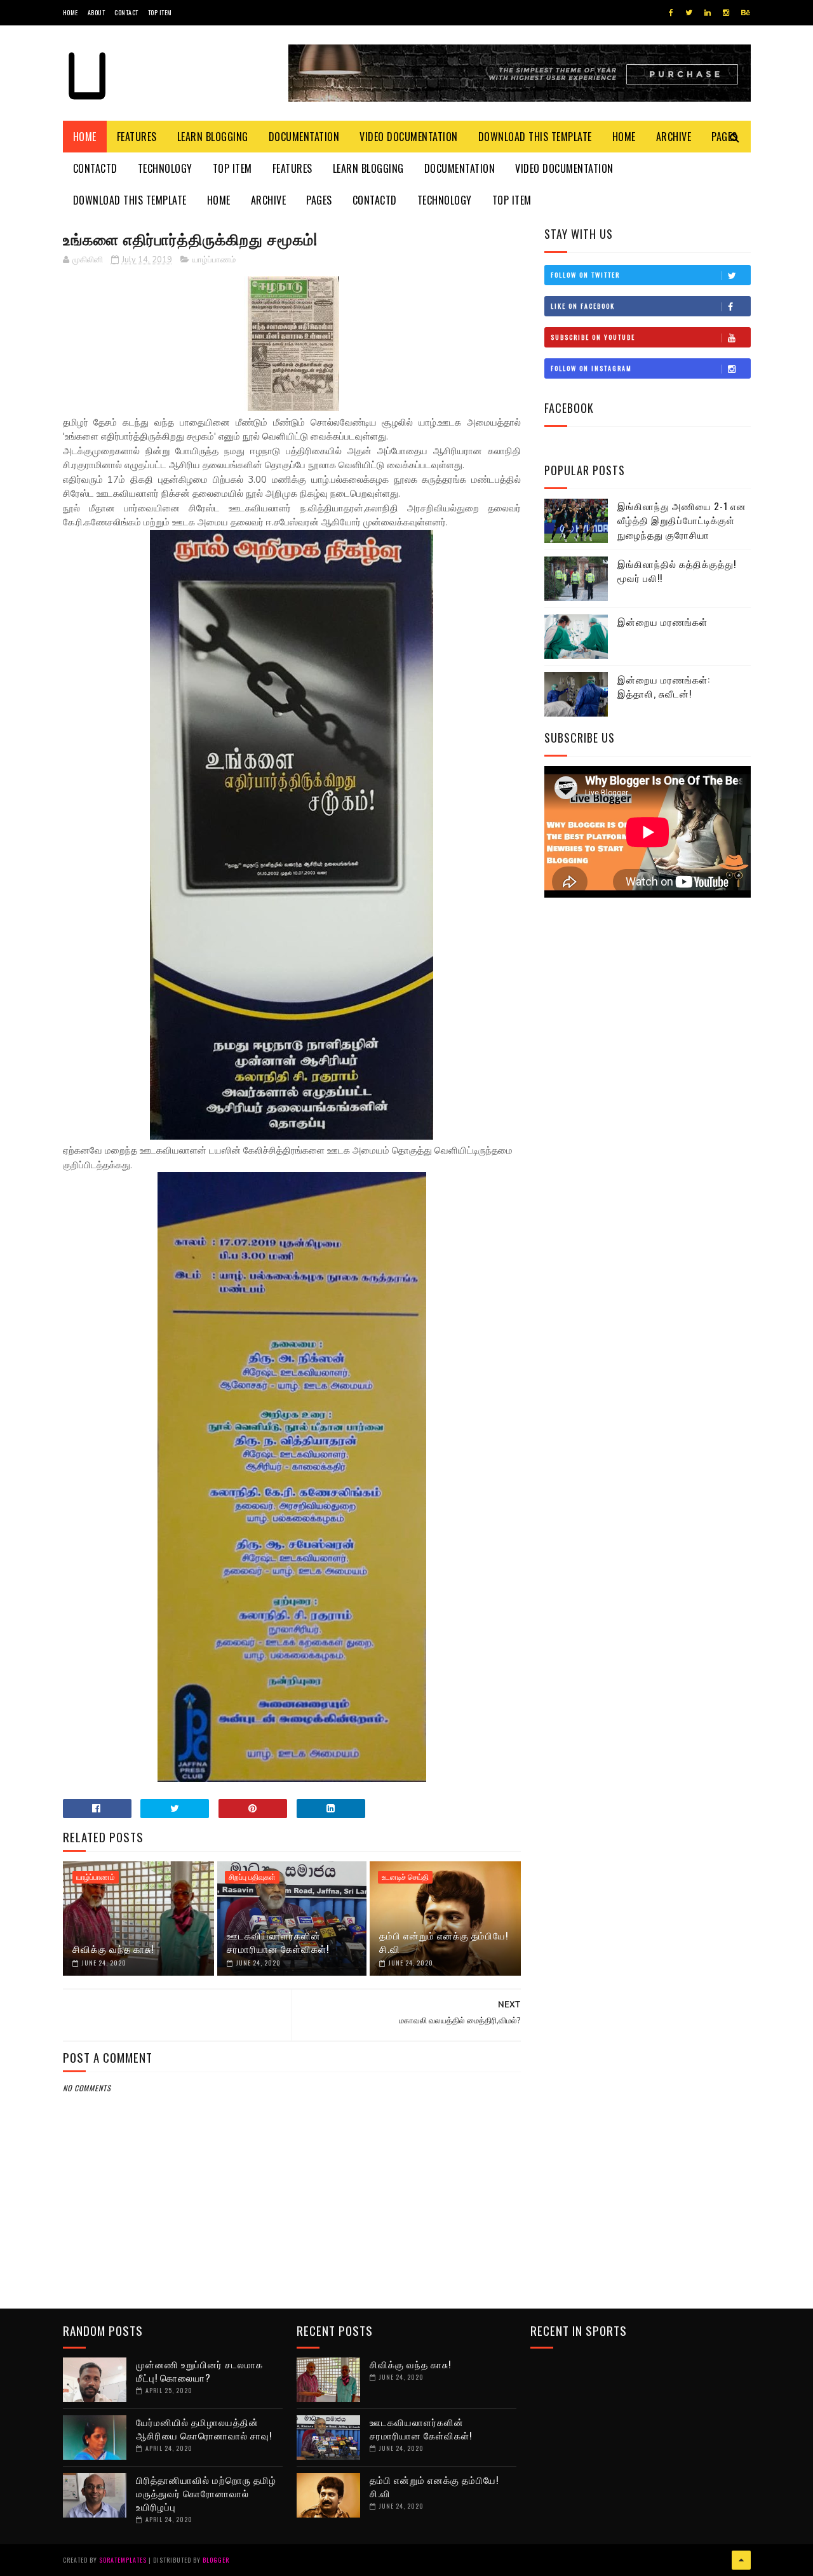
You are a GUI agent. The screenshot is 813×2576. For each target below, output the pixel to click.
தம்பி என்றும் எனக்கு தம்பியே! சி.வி (444, 1942)
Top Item (160, 12)
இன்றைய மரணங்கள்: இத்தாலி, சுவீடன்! (664, 686)
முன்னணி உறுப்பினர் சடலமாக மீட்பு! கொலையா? (199, 2370)
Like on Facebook (583, 306)
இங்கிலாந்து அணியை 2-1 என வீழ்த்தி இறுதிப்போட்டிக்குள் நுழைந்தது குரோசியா (682, 520)
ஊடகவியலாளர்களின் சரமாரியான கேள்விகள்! (278, 1942)
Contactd (95, 168)
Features (137, 137)
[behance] (746, 13)
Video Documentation (409, 137)
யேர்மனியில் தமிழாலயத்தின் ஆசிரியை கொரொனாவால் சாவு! (204, 2428)
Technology (165, 168)
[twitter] (689, 13)
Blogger (216, 2560)
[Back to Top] (741, 2560)
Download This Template (535, 137)
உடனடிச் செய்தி (405, 1877)
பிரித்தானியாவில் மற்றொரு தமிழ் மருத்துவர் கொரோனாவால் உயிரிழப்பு (206, 2493)
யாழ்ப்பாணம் (214, 260)
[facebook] (671, 13)
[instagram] (726, 13)
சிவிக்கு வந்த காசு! (113, 1948)
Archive (674, 137)
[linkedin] (708, 13)
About (97, 12)
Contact (126, 12)
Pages (319, 200)
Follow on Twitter (585, 275)
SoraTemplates (123, 2560)
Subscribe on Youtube (593, 337)
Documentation (304, 137)
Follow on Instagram (591, 368)
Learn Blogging (213, 137)
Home (71, 12)
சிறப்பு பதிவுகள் (252, 1877)
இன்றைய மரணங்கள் (662, 621)
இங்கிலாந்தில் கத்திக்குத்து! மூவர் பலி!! (677, 571)
